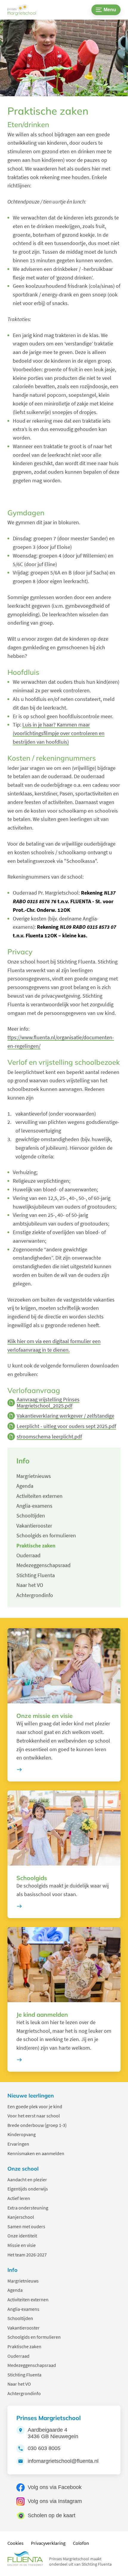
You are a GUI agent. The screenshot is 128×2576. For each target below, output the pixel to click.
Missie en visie (22, 2245)
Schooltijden (20, 2318)
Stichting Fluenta (24, 2375)
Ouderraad (18, 2356)
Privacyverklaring (48, 2543)
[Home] (26, 10)
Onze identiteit (22, 2236)
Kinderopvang (22, 2134)
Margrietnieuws (23, 2281)
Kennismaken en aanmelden (36, 2153)
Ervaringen (18, 2144)
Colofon (81, 2543)
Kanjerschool (21, 2217)
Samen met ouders (26, 2226)
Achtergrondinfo (24, 2393)
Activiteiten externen (28, 2299)
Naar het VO (19, 2384)
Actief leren (19, 2198)
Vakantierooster (24, 2328)
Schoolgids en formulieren (34, 2337)
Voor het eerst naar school (34, 2116)
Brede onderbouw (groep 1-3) (37, 2125)
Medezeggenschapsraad (32, 2365)
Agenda (15, 2290)
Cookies (15, 2543)
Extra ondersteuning (28, 2208)
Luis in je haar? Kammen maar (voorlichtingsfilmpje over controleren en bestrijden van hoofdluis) (59, 733)
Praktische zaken (24, 2346)
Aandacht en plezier (27, 2179)
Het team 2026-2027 (27, 2255)
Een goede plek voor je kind (35, 2106)
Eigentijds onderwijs (28, 2189)
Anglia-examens (23, 2309)
